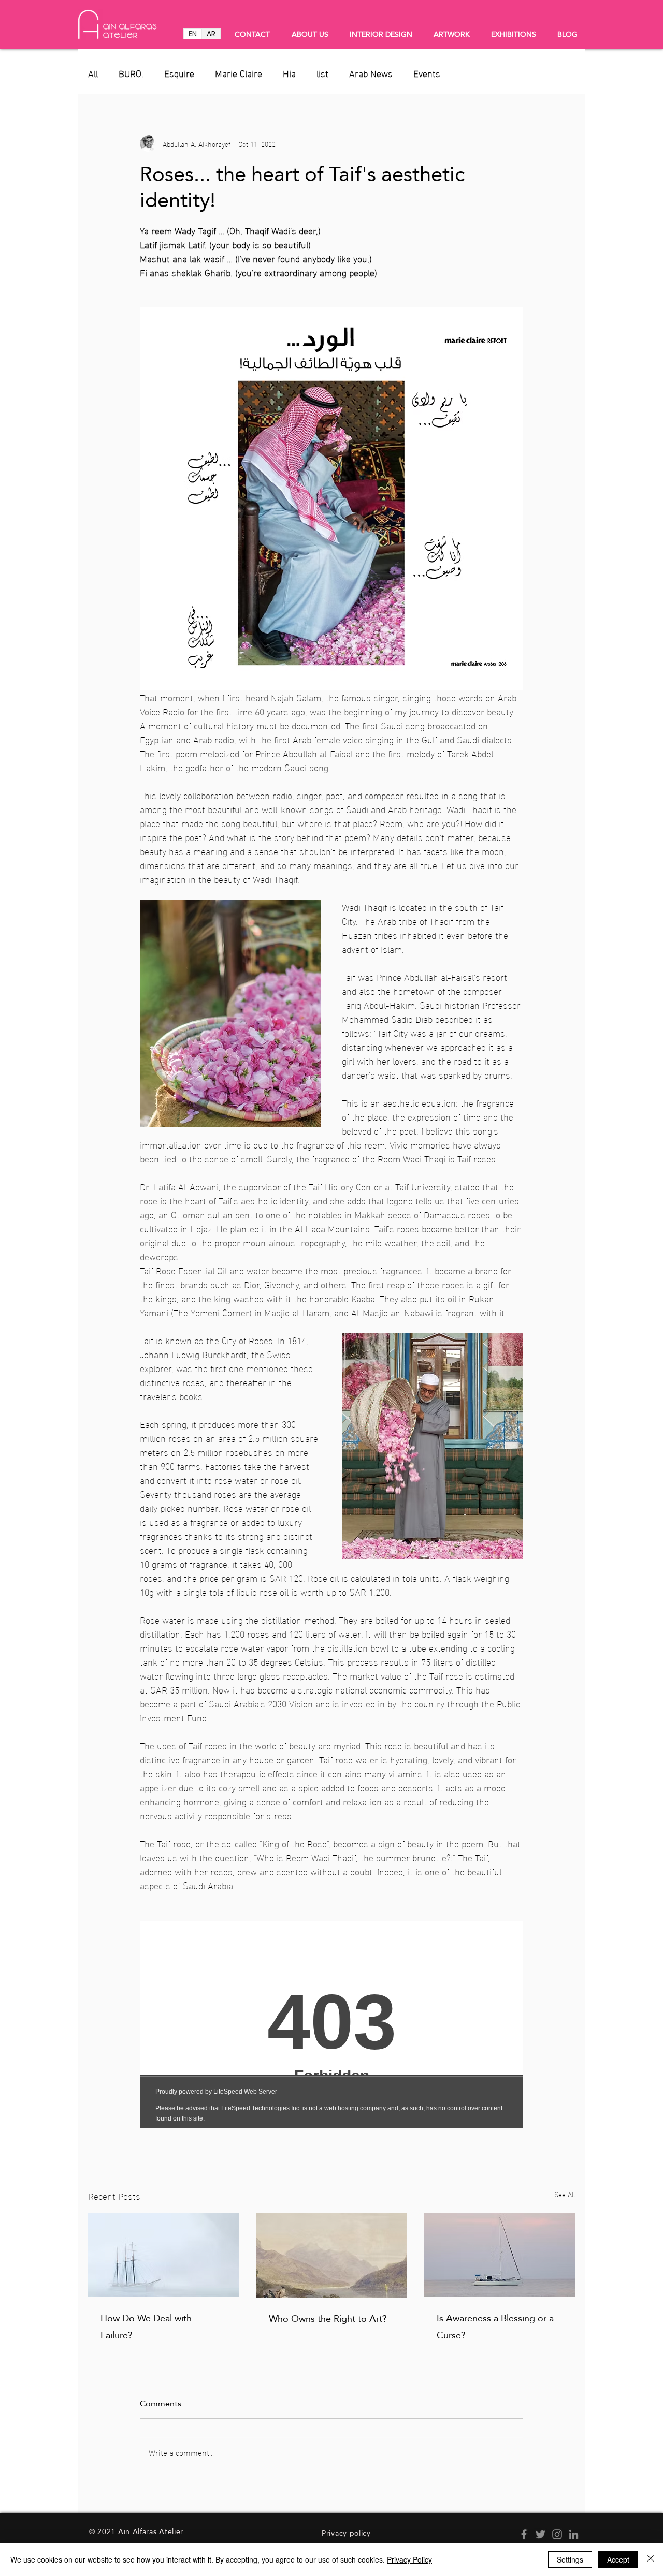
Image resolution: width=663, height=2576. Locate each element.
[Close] (651, 2559)
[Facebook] (524, 2534)
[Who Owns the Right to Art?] (332, 2255)
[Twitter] (541, 2534)
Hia (289, 73)
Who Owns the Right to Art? (328, 2319)
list (322, 73)
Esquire (179, 73)
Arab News (371, 73)
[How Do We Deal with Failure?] (163, 2255)
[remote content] (331, 2024)
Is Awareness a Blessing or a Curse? (495, 2327)
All (93, 73)
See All (565, 2194)
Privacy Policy (409, 2559)
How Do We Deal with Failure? (146, 2327)
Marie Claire (239, 73)
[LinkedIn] (574, 2534)
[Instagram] (557, 2534)
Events (427, 73)
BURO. (131, 73)
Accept (618, 2559)
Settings (570, 2559)
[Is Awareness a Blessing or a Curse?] (500, 2255)
